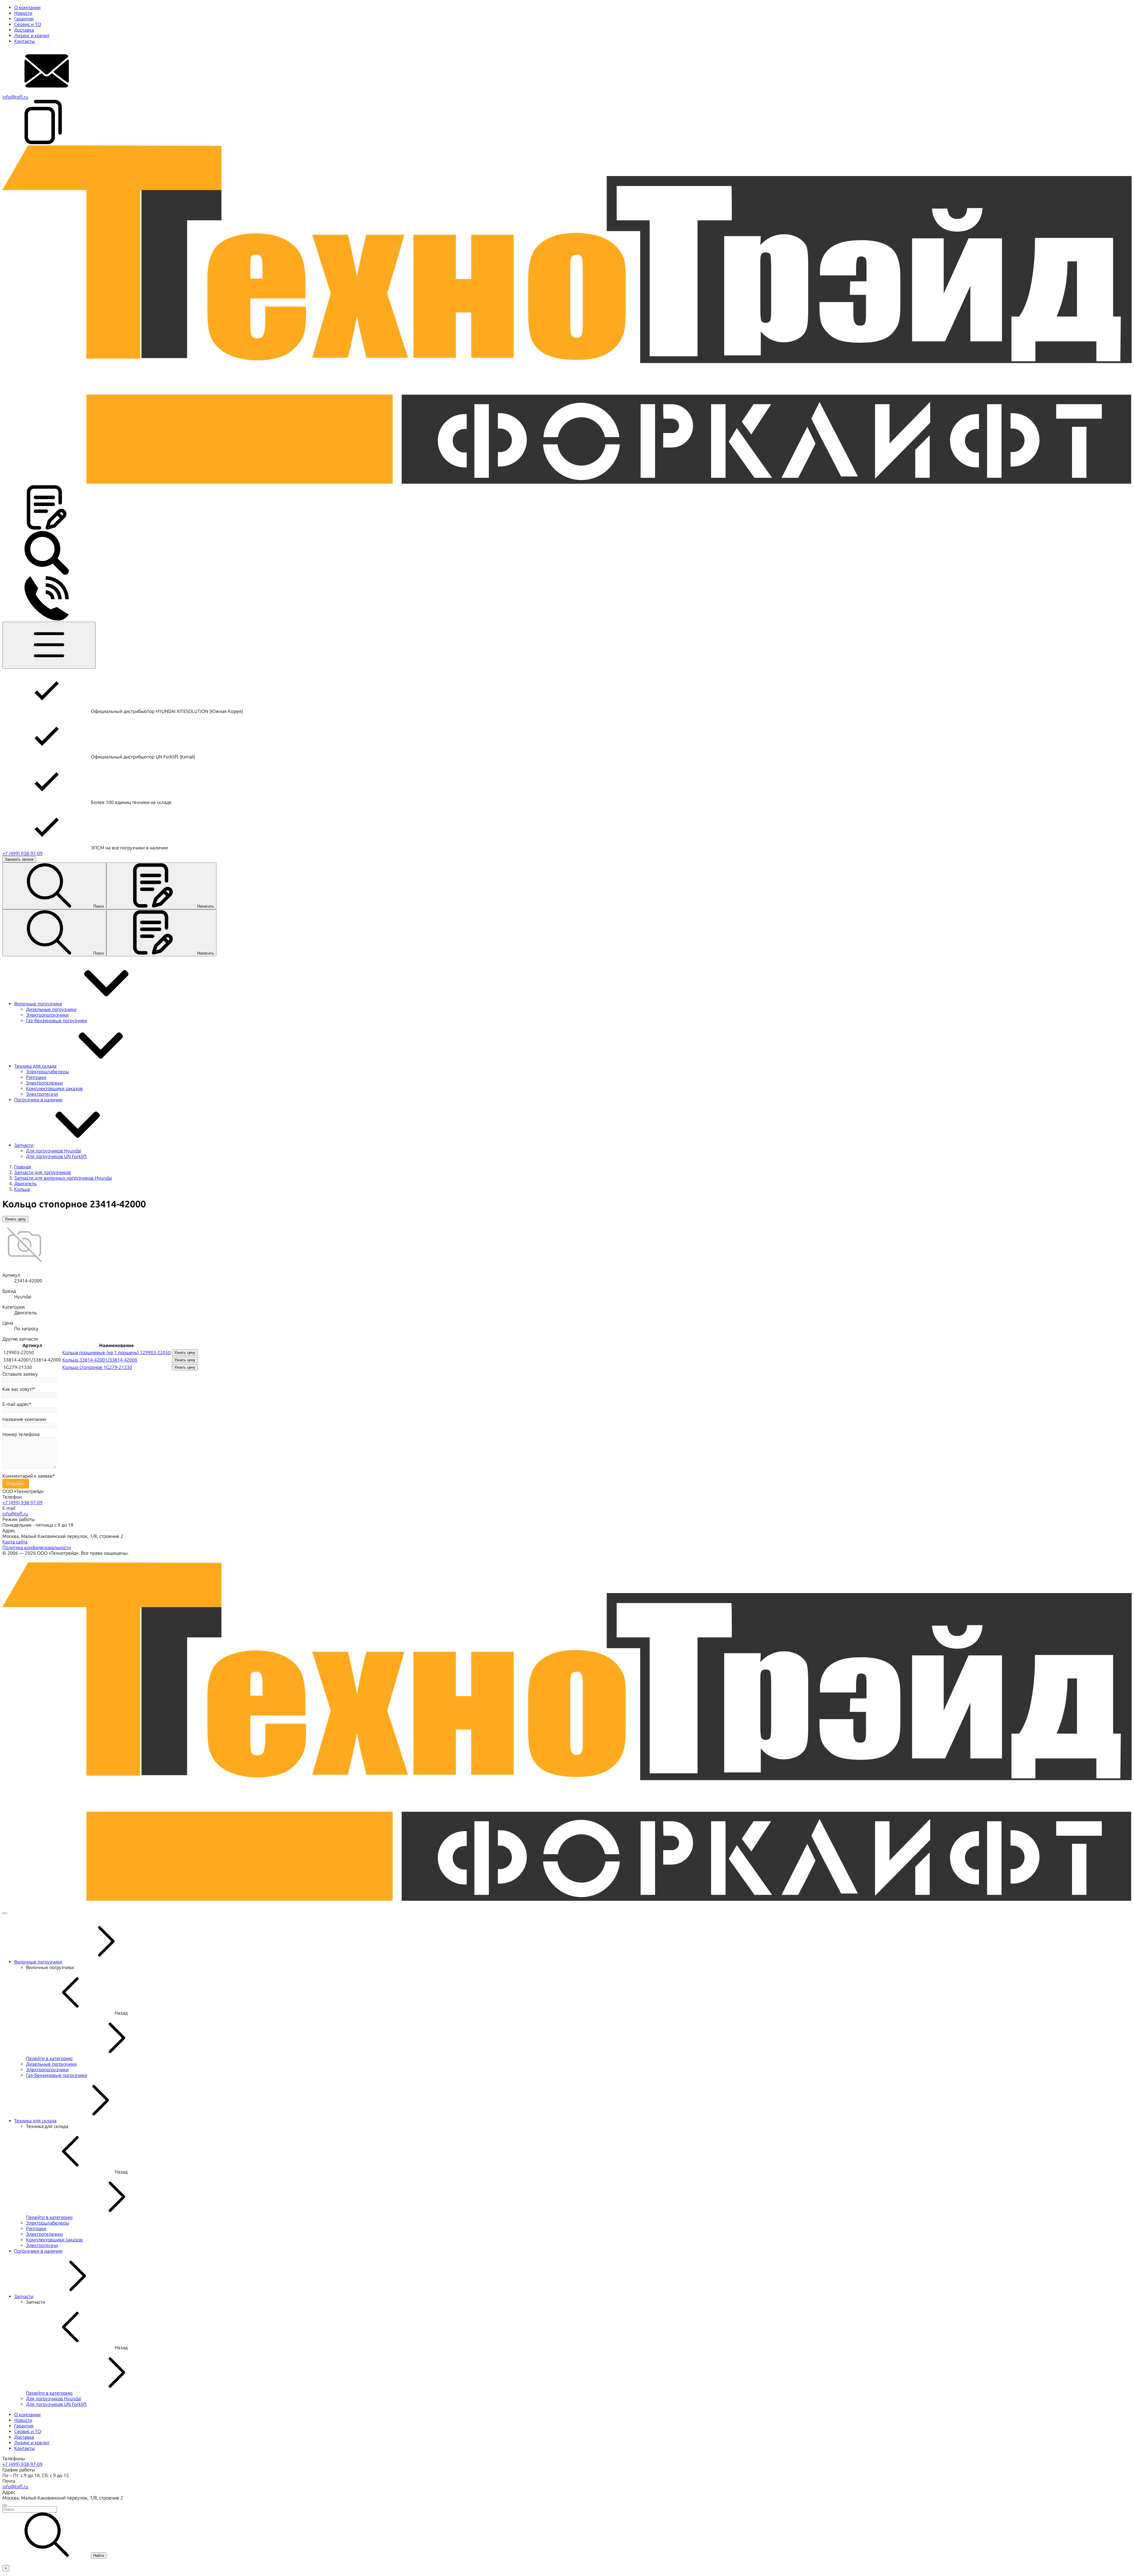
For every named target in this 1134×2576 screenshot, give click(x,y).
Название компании (24, 1419)
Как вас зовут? (18, 1389)
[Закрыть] (5, 1913)
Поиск (99, 906)
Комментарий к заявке (27, 1476)
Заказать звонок (19, 859)
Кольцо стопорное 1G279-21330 (97, 1367)
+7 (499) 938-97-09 (22, 853)
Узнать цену (15, 1219)
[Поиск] (47, 573)
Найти (99, 2555)
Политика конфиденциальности (37, 1547)
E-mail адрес (16, 1404)
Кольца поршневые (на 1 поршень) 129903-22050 (117, 1353)
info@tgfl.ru (15, 97)
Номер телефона (21, 1434)
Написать (206, 906)
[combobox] (567, 2509)
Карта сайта (15, 1542)
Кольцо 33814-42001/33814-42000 (100, 1360)
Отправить (16, 1484)
